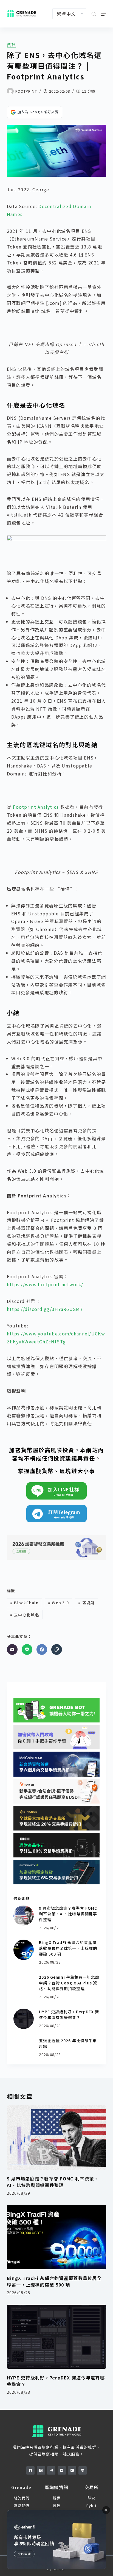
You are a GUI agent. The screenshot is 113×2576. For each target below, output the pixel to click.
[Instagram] (72, 2470)
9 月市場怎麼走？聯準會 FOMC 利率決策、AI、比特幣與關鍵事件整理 (68, 1914)
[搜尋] (94, 14)
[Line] (27, 1649)
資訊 (12, 45)
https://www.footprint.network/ (45, 1284)
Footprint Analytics (37, 807)
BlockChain (24, 1603)
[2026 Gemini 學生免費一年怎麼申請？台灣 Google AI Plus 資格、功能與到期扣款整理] (24, 1984)
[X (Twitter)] (41, 2470)
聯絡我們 (22, 2505)
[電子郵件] (12, 1649)
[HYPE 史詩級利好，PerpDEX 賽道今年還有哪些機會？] (24, 2019)
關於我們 (22, 2498)
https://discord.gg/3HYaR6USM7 (45, 1309)
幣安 (91, 2498)
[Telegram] (51, 2470)
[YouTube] (62, 2470)
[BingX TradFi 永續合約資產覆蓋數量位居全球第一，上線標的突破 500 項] (24, 1950)
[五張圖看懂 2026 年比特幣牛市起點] (24, 2048)
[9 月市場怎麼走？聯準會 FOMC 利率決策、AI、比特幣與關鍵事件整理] (24, 1915)
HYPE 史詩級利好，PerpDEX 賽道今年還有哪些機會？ (69, 2015)
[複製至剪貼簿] (57, 1649)
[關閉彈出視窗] (106, 2510)
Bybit (91, 2505)
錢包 (57, 2505)
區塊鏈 (86, 1603)
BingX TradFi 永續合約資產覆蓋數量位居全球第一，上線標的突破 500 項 (68, 1948)
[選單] (104, 14)
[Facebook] (42, 1649)
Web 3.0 (59, 1603)
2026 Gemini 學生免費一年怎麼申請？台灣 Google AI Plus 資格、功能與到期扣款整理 (69, 1983)
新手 (57, 2498)
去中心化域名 (25, 1615)
